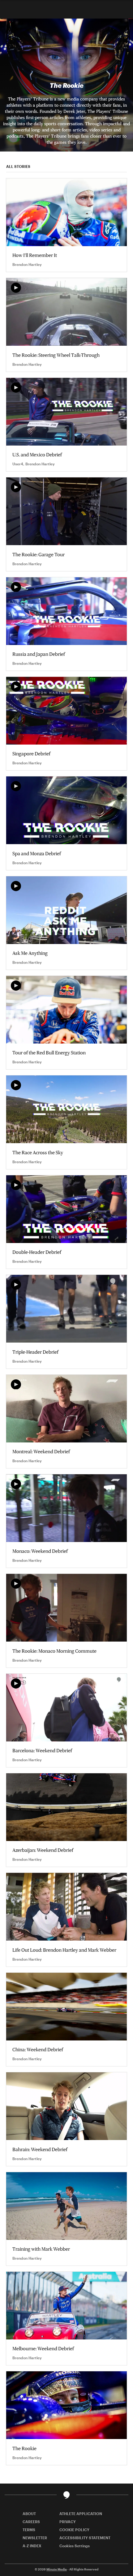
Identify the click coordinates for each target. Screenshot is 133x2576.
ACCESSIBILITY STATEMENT (85, 2538)
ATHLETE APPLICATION (81, 2514)
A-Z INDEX (32, 2546)
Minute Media (57, 2569)
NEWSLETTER (35, 2538)
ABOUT (29, 2514)
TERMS (29, 2530)
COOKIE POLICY (74, 2530)
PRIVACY (68, 2522)
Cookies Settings (75, 2546)
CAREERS (31, 2522)
